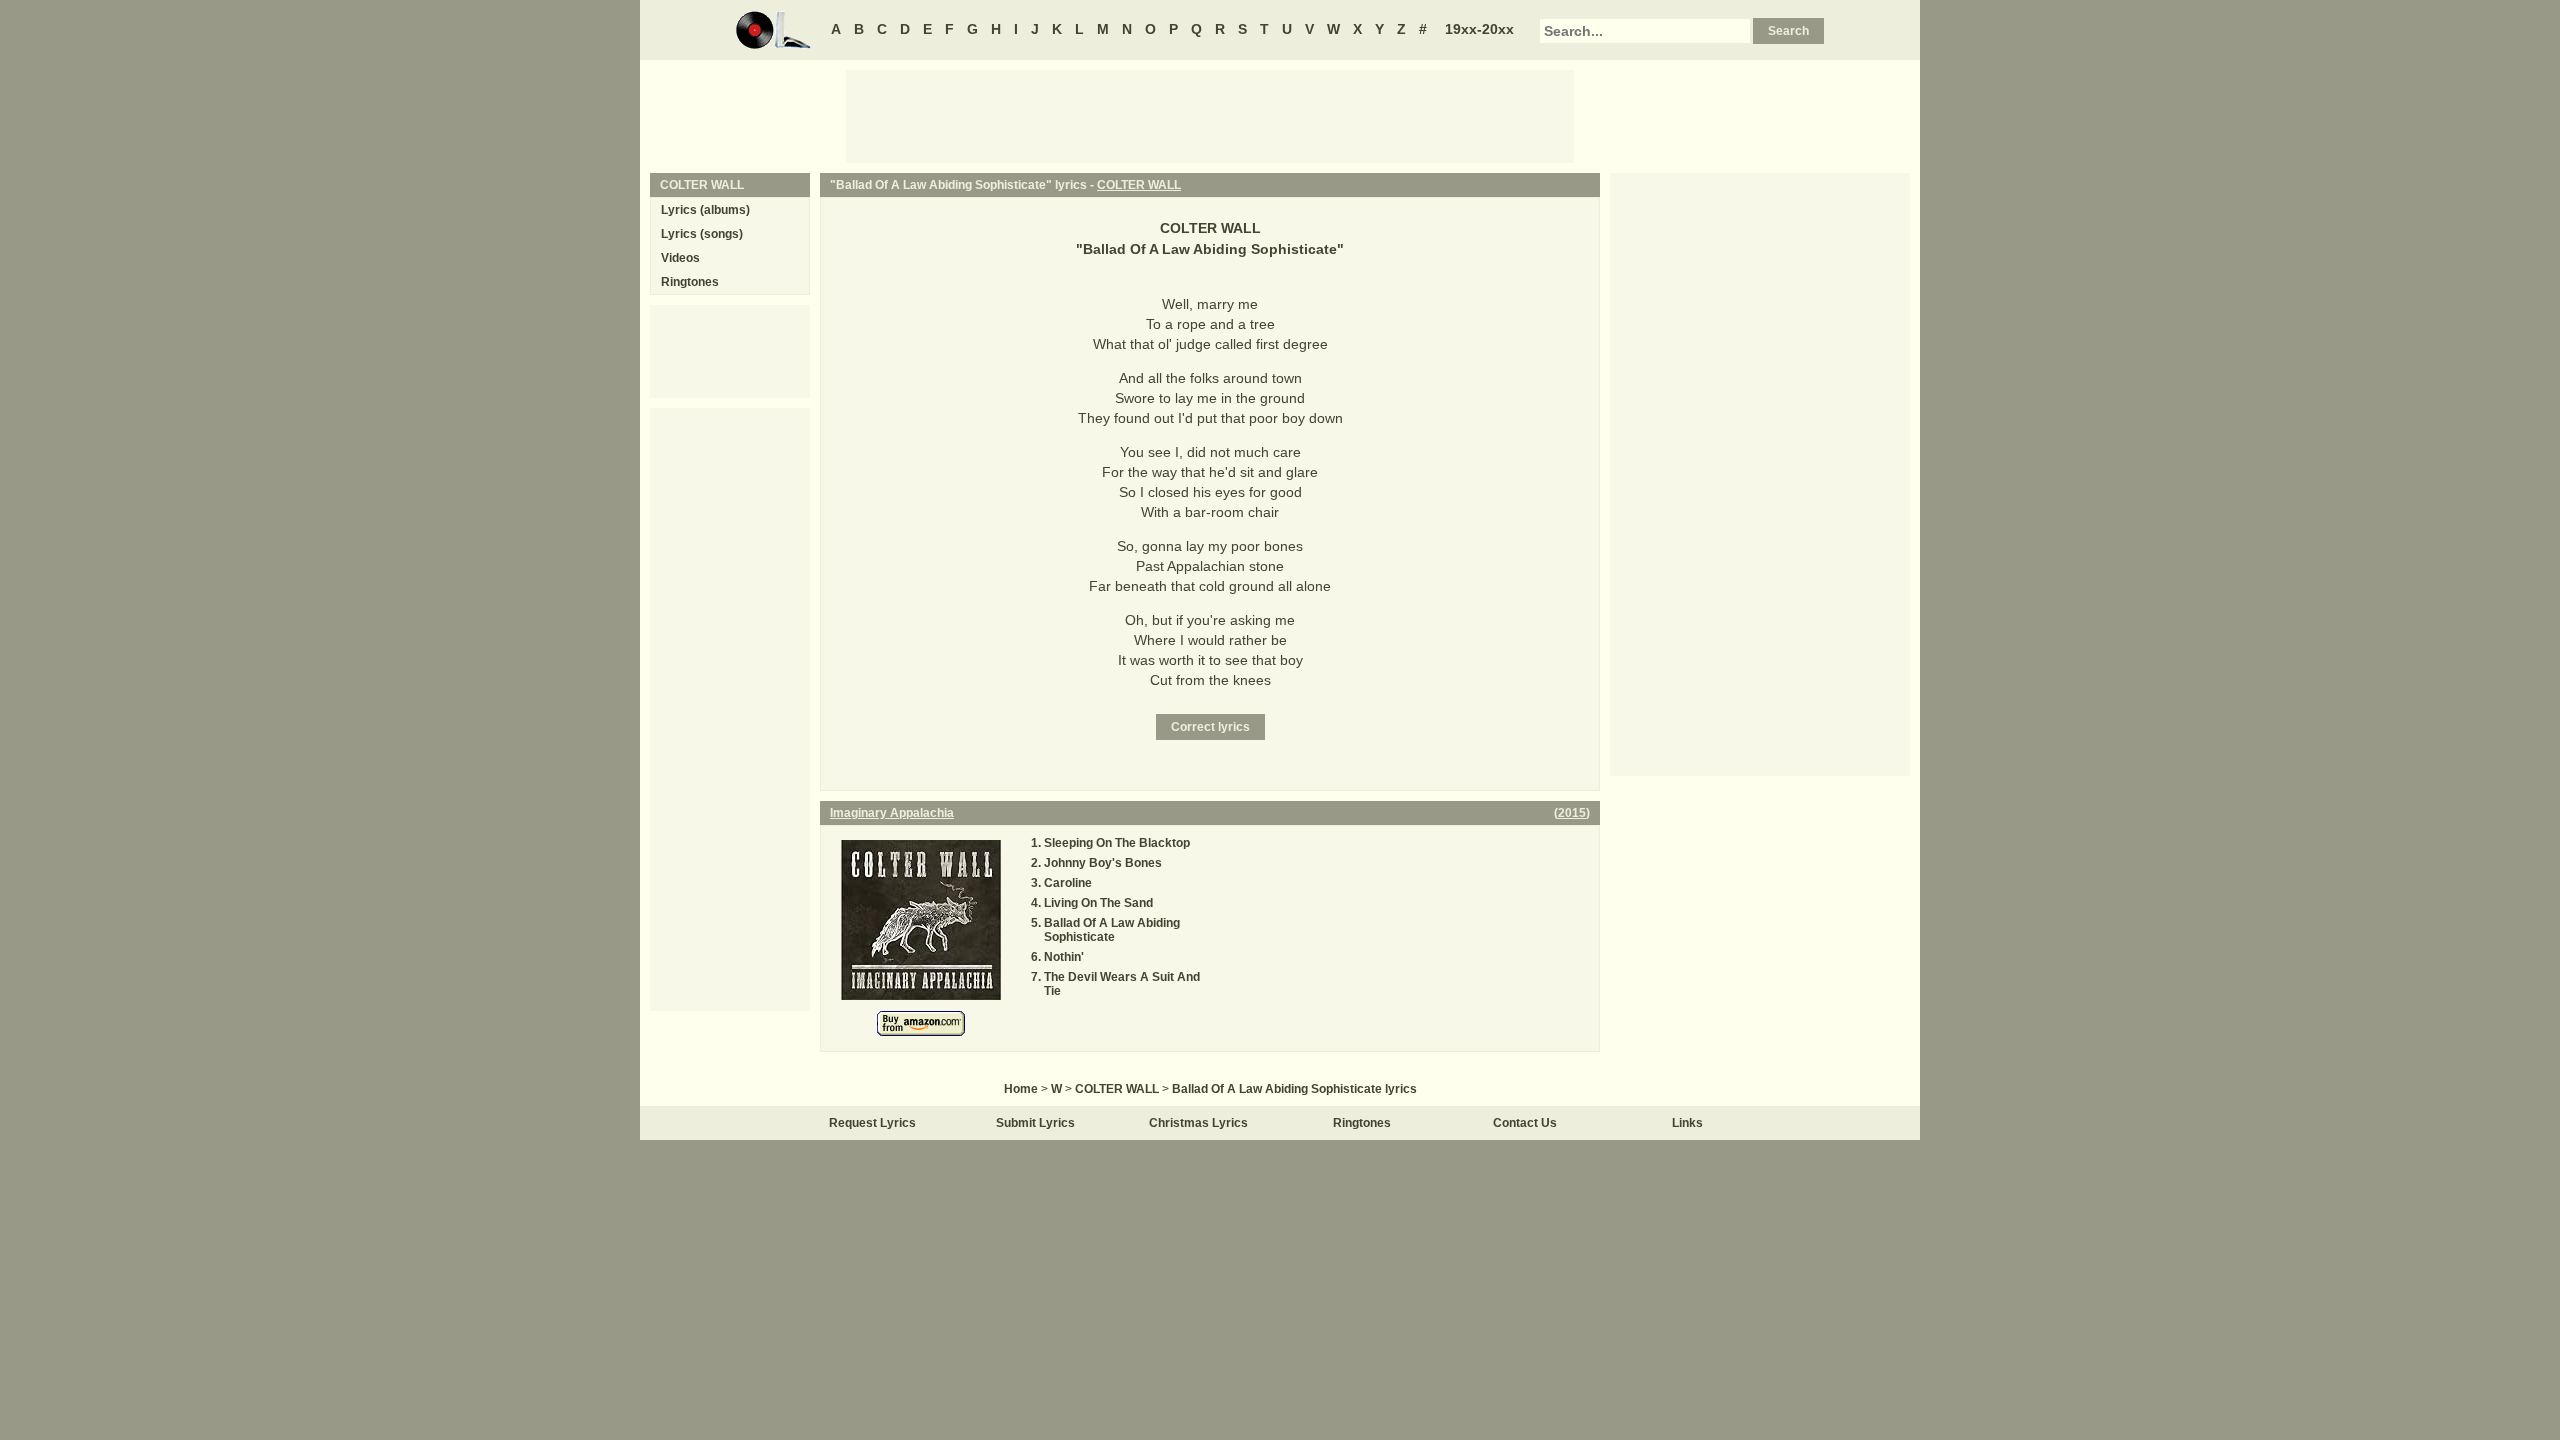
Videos (680, 258)
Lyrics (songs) (702, 234)
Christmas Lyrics (1198, 1123)
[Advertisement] (1210, 115)
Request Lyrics (872, 1123)
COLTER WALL (1139, 185)
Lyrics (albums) (705, 210)
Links (1687, 1123)
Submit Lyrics (1035, 1123)
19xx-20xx (1479, 29)
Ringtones (690, 282)
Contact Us (1525, 1123)
